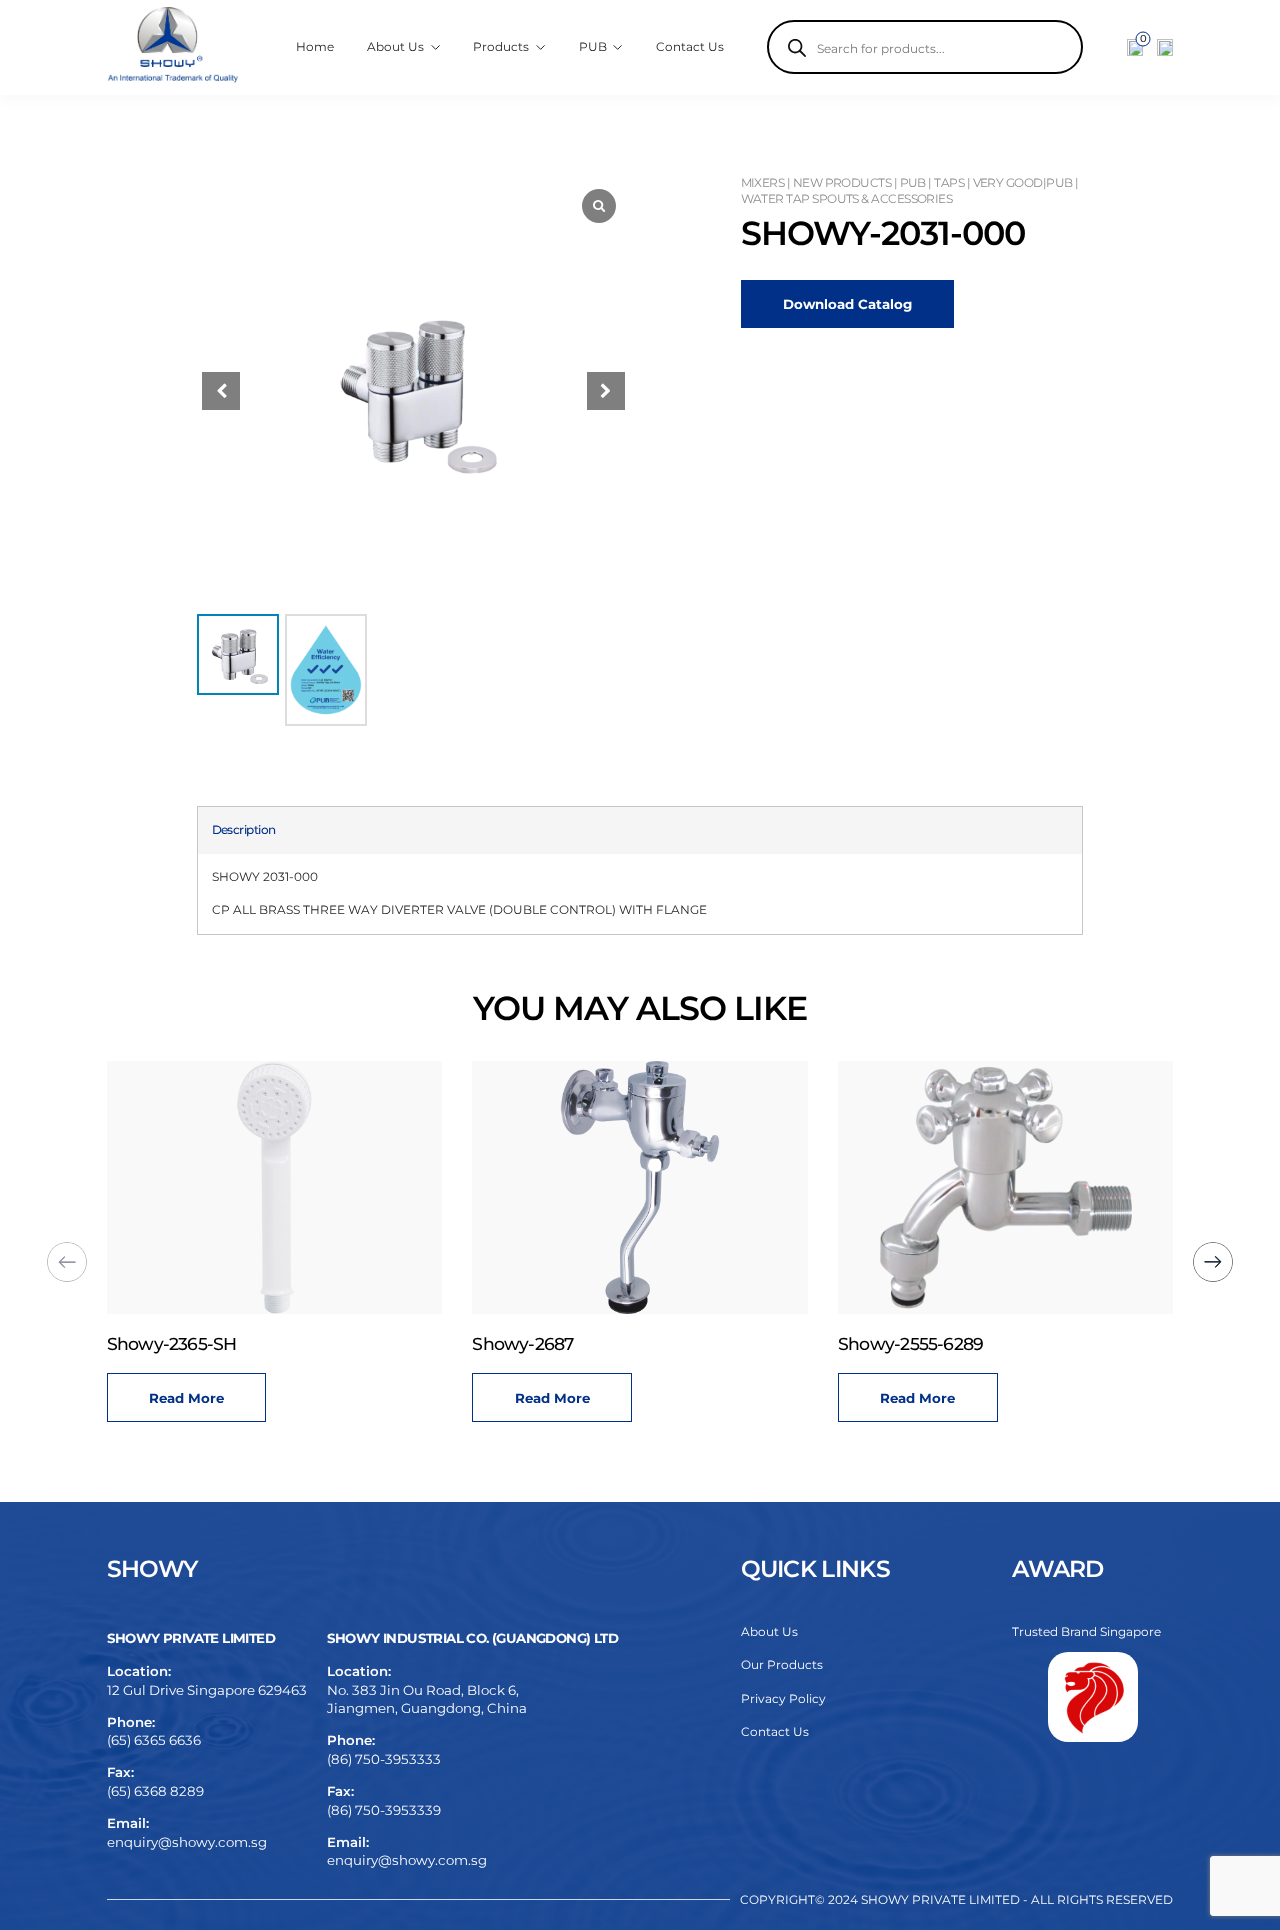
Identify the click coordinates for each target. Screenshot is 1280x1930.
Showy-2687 (171, 1343)
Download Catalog (847, 304)
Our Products (782, 1664)
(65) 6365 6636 (154, 1740)
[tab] (244, 830)
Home (315, 46)
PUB (593, 46)
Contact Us (690, 46)
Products (501, 46)
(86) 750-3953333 (384, 1759)
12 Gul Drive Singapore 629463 (207, 1690)
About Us (769, 1631)
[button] (606, 391)
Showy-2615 (900, 1343)
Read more (200, 1398)
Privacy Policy (783, 1698)
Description (244, 829)
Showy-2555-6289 (559, 1343)
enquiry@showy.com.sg (187, 1842)
